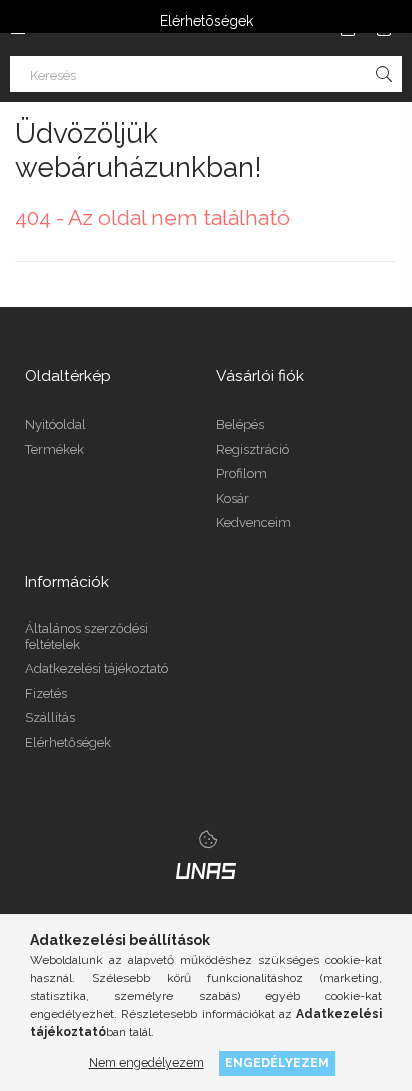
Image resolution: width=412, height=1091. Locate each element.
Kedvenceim (253, 522)
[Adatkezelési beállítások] (208, 839)
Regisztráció (252, 449)
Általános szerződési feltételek (86, 636)
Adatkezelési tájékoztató (96, 668)
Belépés (240, 424)
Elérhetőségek (68, 742)
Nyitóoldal (55, 424)
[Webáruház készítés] (206, 870)
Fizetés (46, 693)
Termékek (54, 449)
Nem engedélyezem (146, 1062)
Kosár (232, 498)
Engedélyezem (277, 1062)
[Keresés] (384, 74)
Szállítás (50, 717)
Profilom (241, 473)
